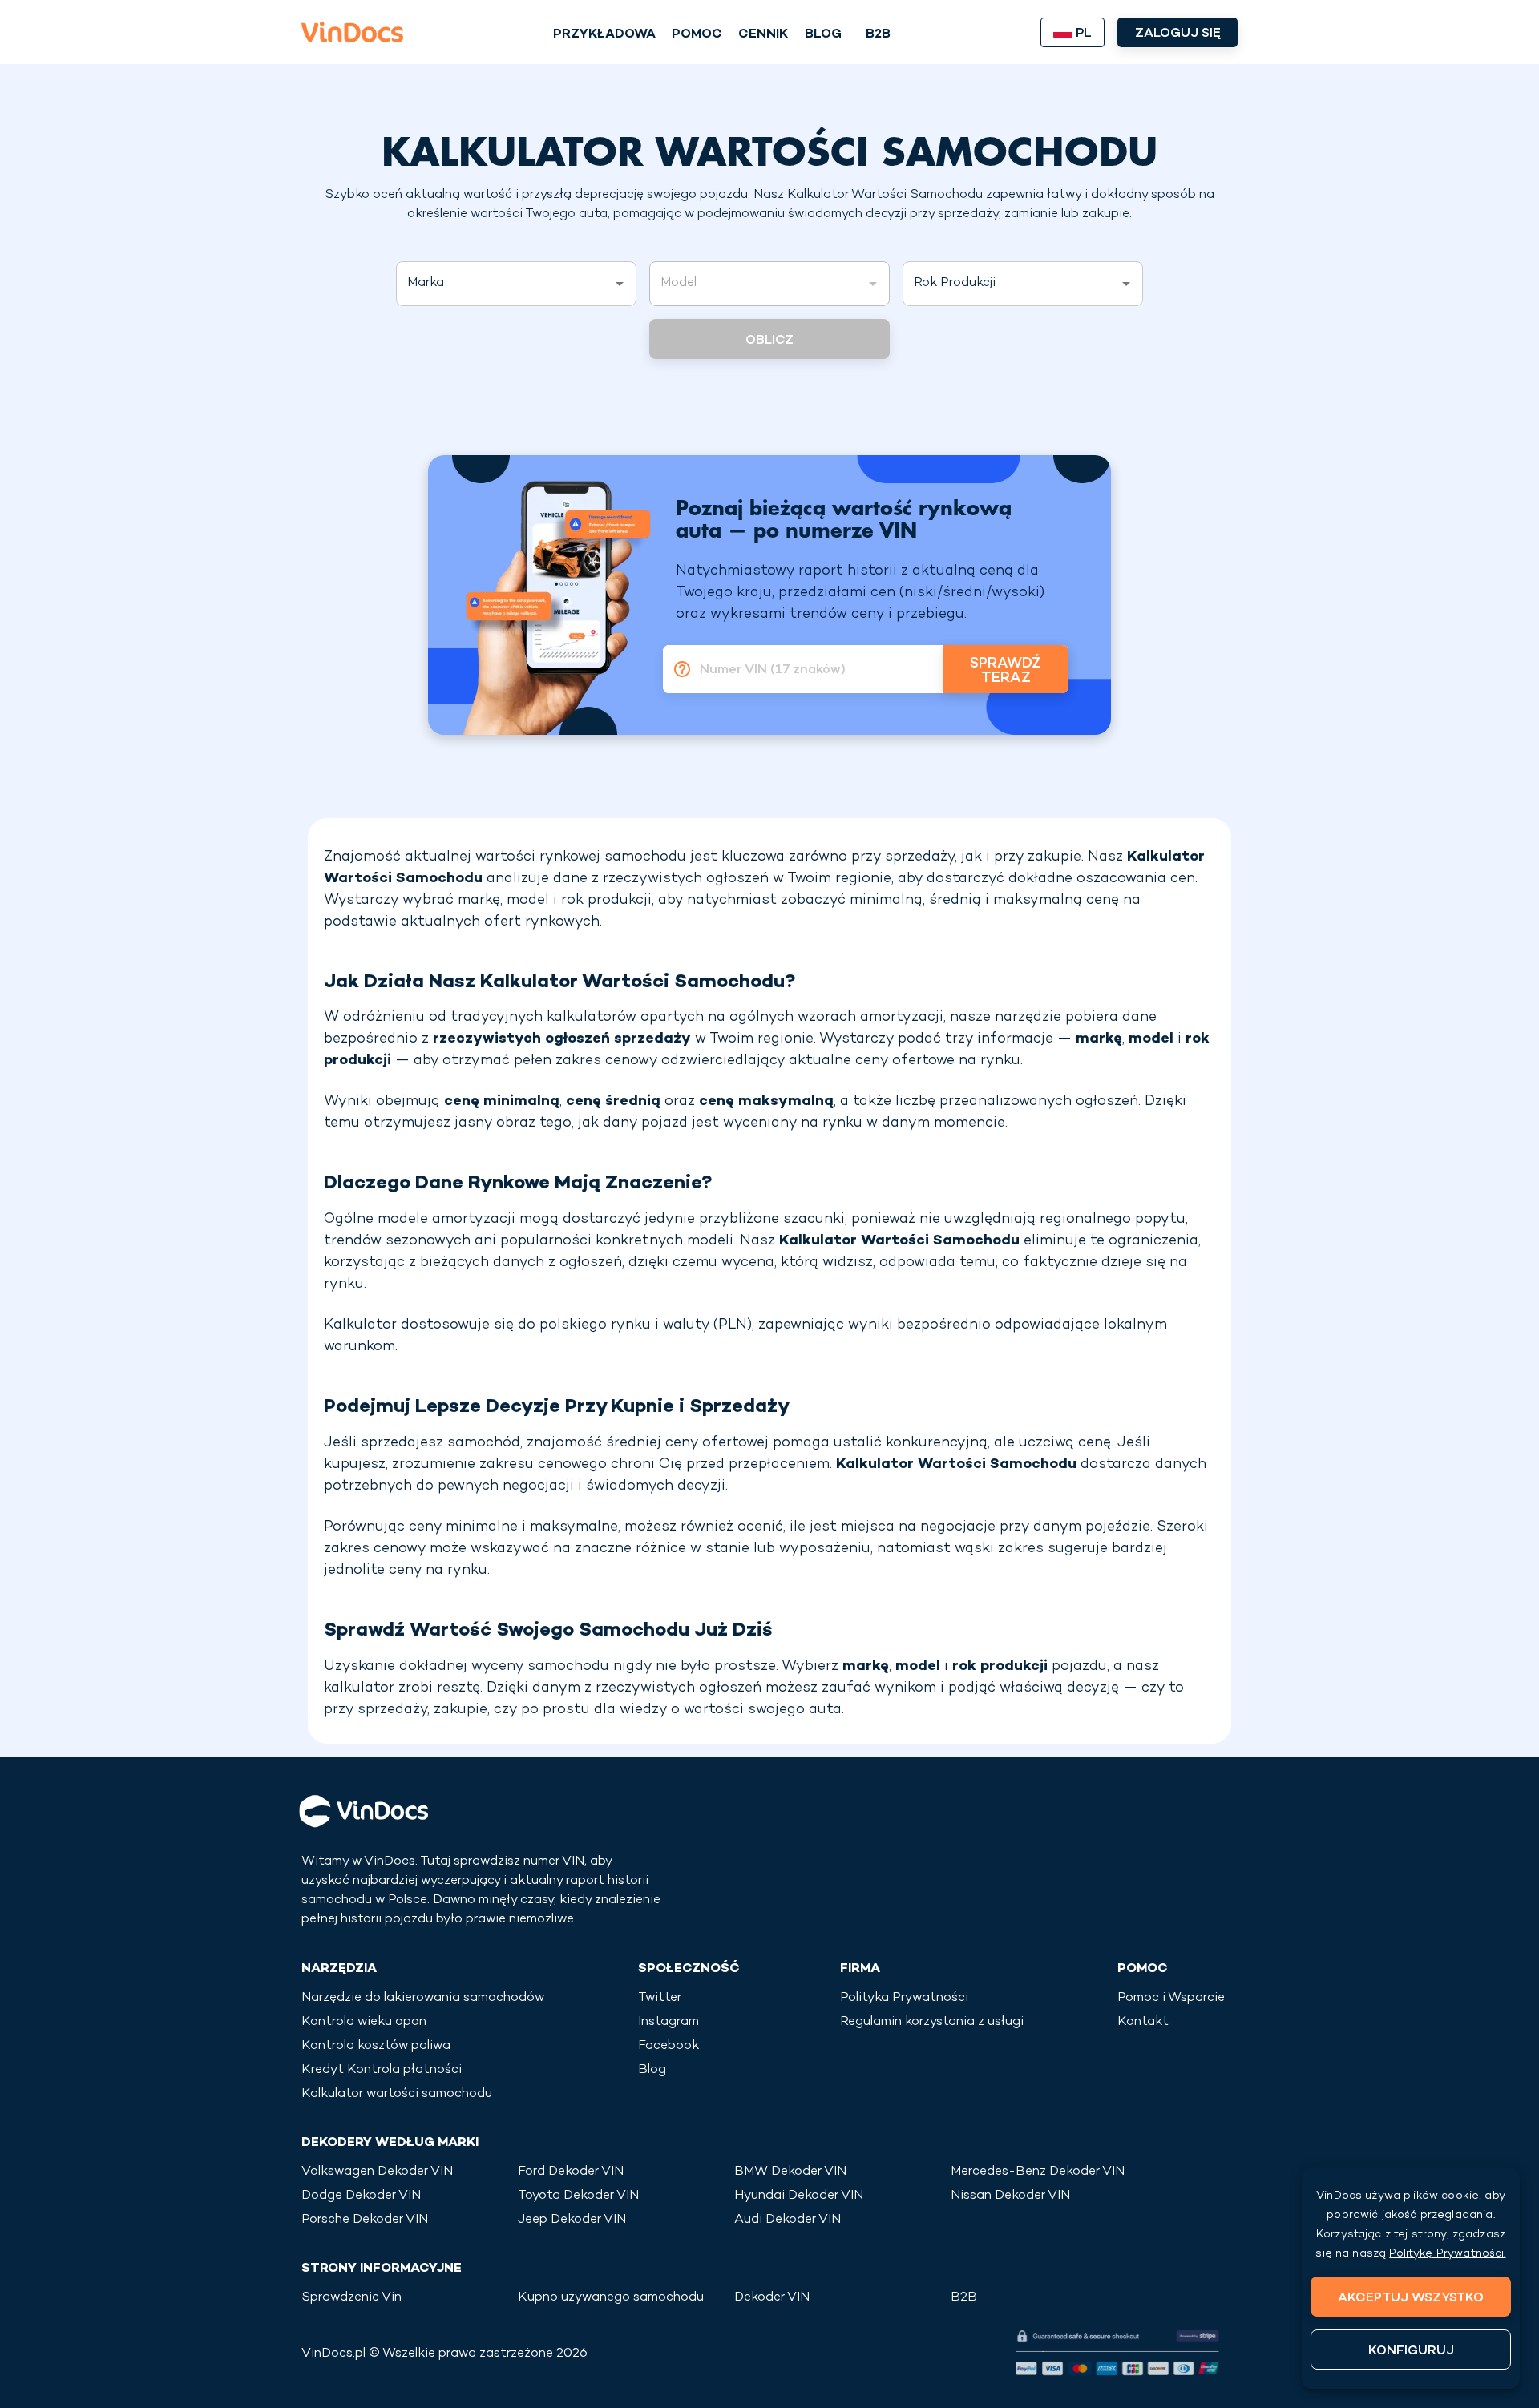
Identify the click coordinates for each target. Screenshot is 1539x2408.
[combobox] (504, 284)
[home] (352, 32)
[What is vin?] (677, 669)
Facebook (669, 2046)
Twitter (660, 1998)
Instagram (669, 2022)
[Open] (620, 284)
